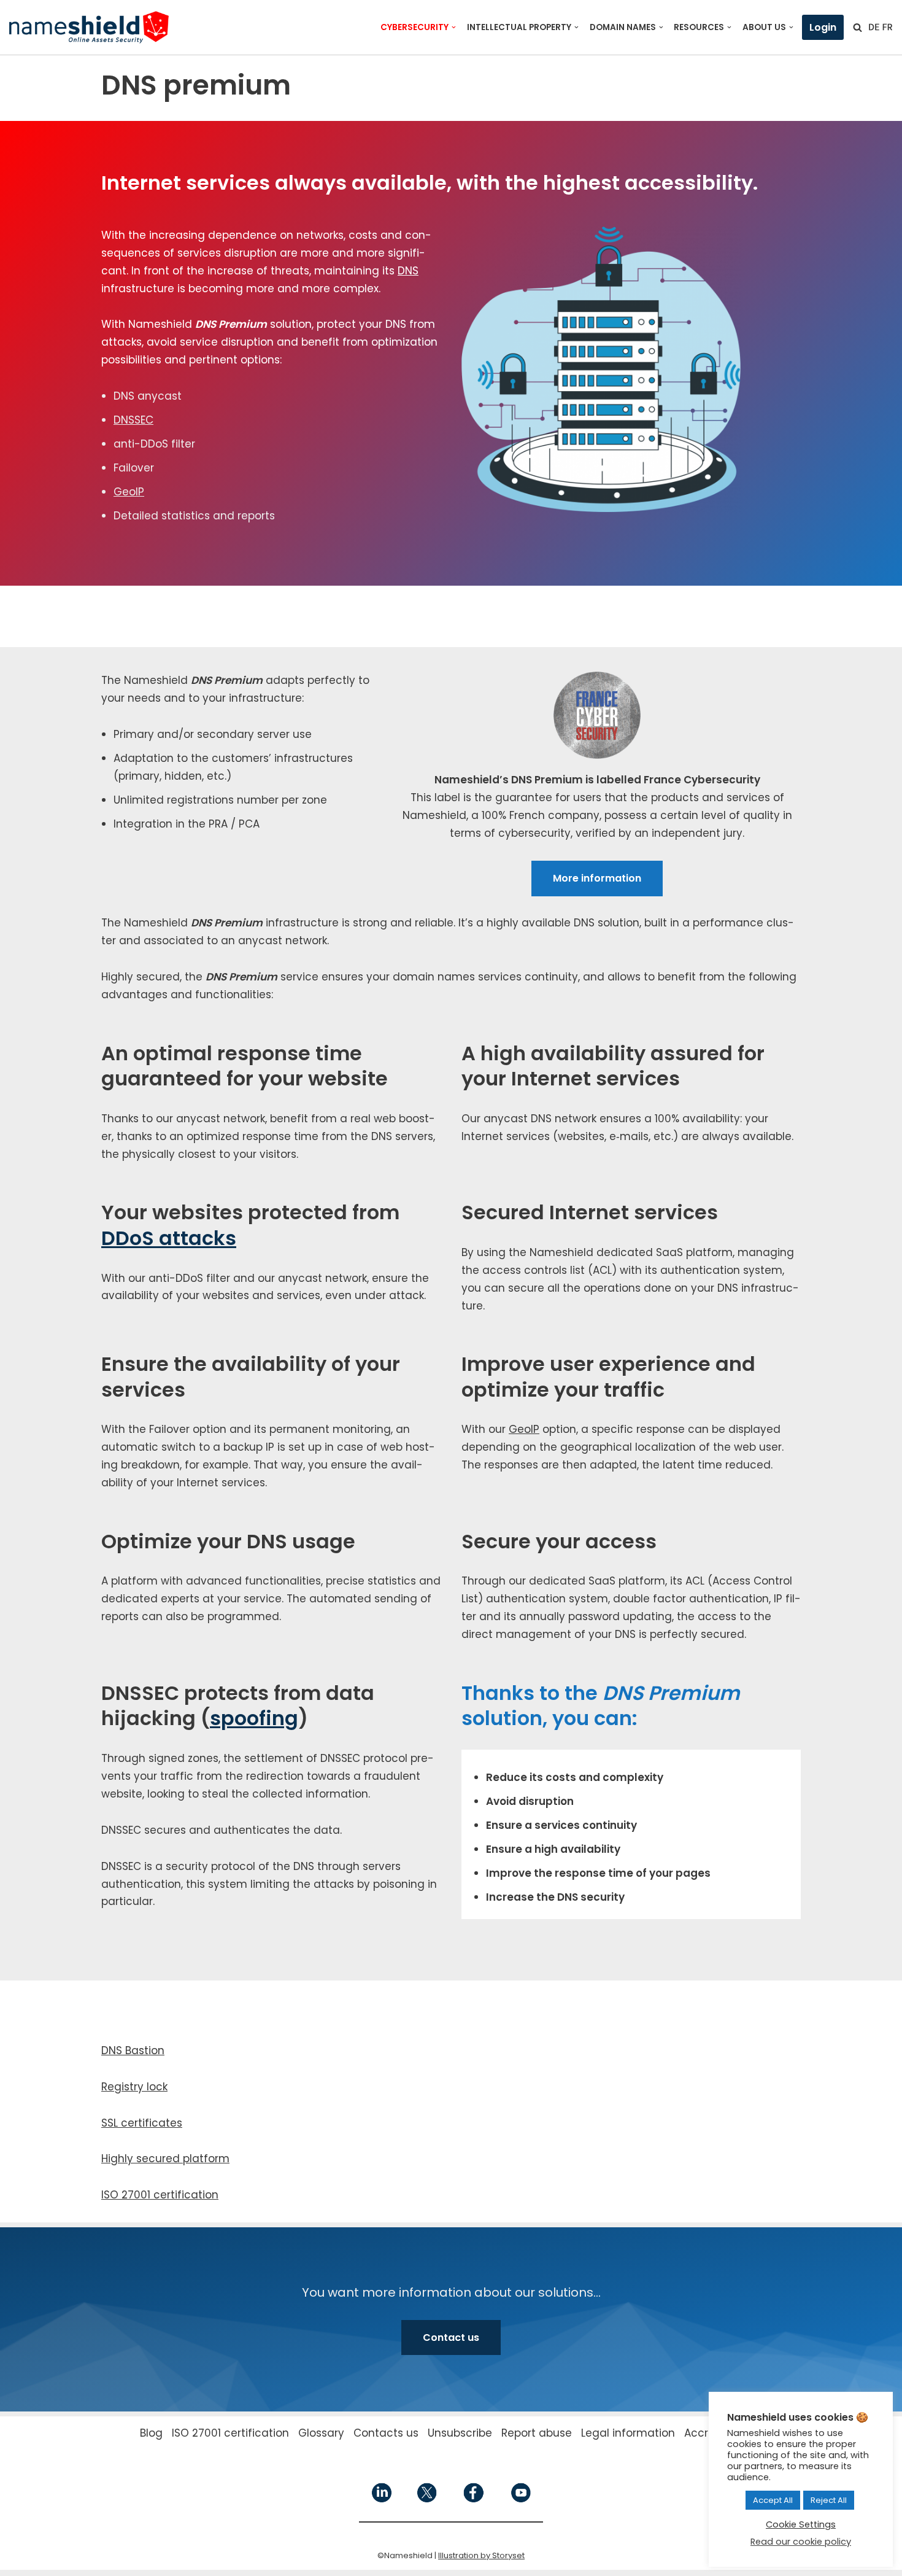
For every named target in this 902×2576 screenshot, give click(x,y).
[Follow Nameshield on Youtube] (520, 2500)
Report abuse (537, 2433)
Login (823, 27)
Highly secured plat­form (165, 2159)
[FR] (887, 27)
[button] (454, 27)
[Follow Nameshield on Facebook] (473, 2500)
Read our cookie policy (801, 2542)
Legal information (628, 2433)
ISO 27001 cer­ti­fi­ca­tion (160, 2195)
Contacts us (386, 2433)
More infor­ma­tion (597, 878)
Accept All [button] (773, 2500)
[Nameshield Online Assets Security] (89, 27)
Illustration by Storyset (481, 2555)
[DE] (874, 27)
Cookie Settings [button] (801, 2524)
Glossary (321, 2433)
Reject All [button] (829, 2500)
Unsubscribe (460, 2433)
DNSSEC (133, 420)
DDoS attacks (169, 1238)
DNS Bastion (133, 2050)
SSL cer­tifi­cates (142, 2123)
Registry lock (134, 2087)
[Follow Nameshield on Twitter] (427, 2500)
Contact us (451, 2337)
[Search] (858, 27)
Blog (151, 2433)
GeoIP (129, 492)
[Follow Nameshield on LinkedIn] (382, 2500)
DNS (408, 271)
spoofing (254, 1718)
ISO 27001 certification (230, 2433)
